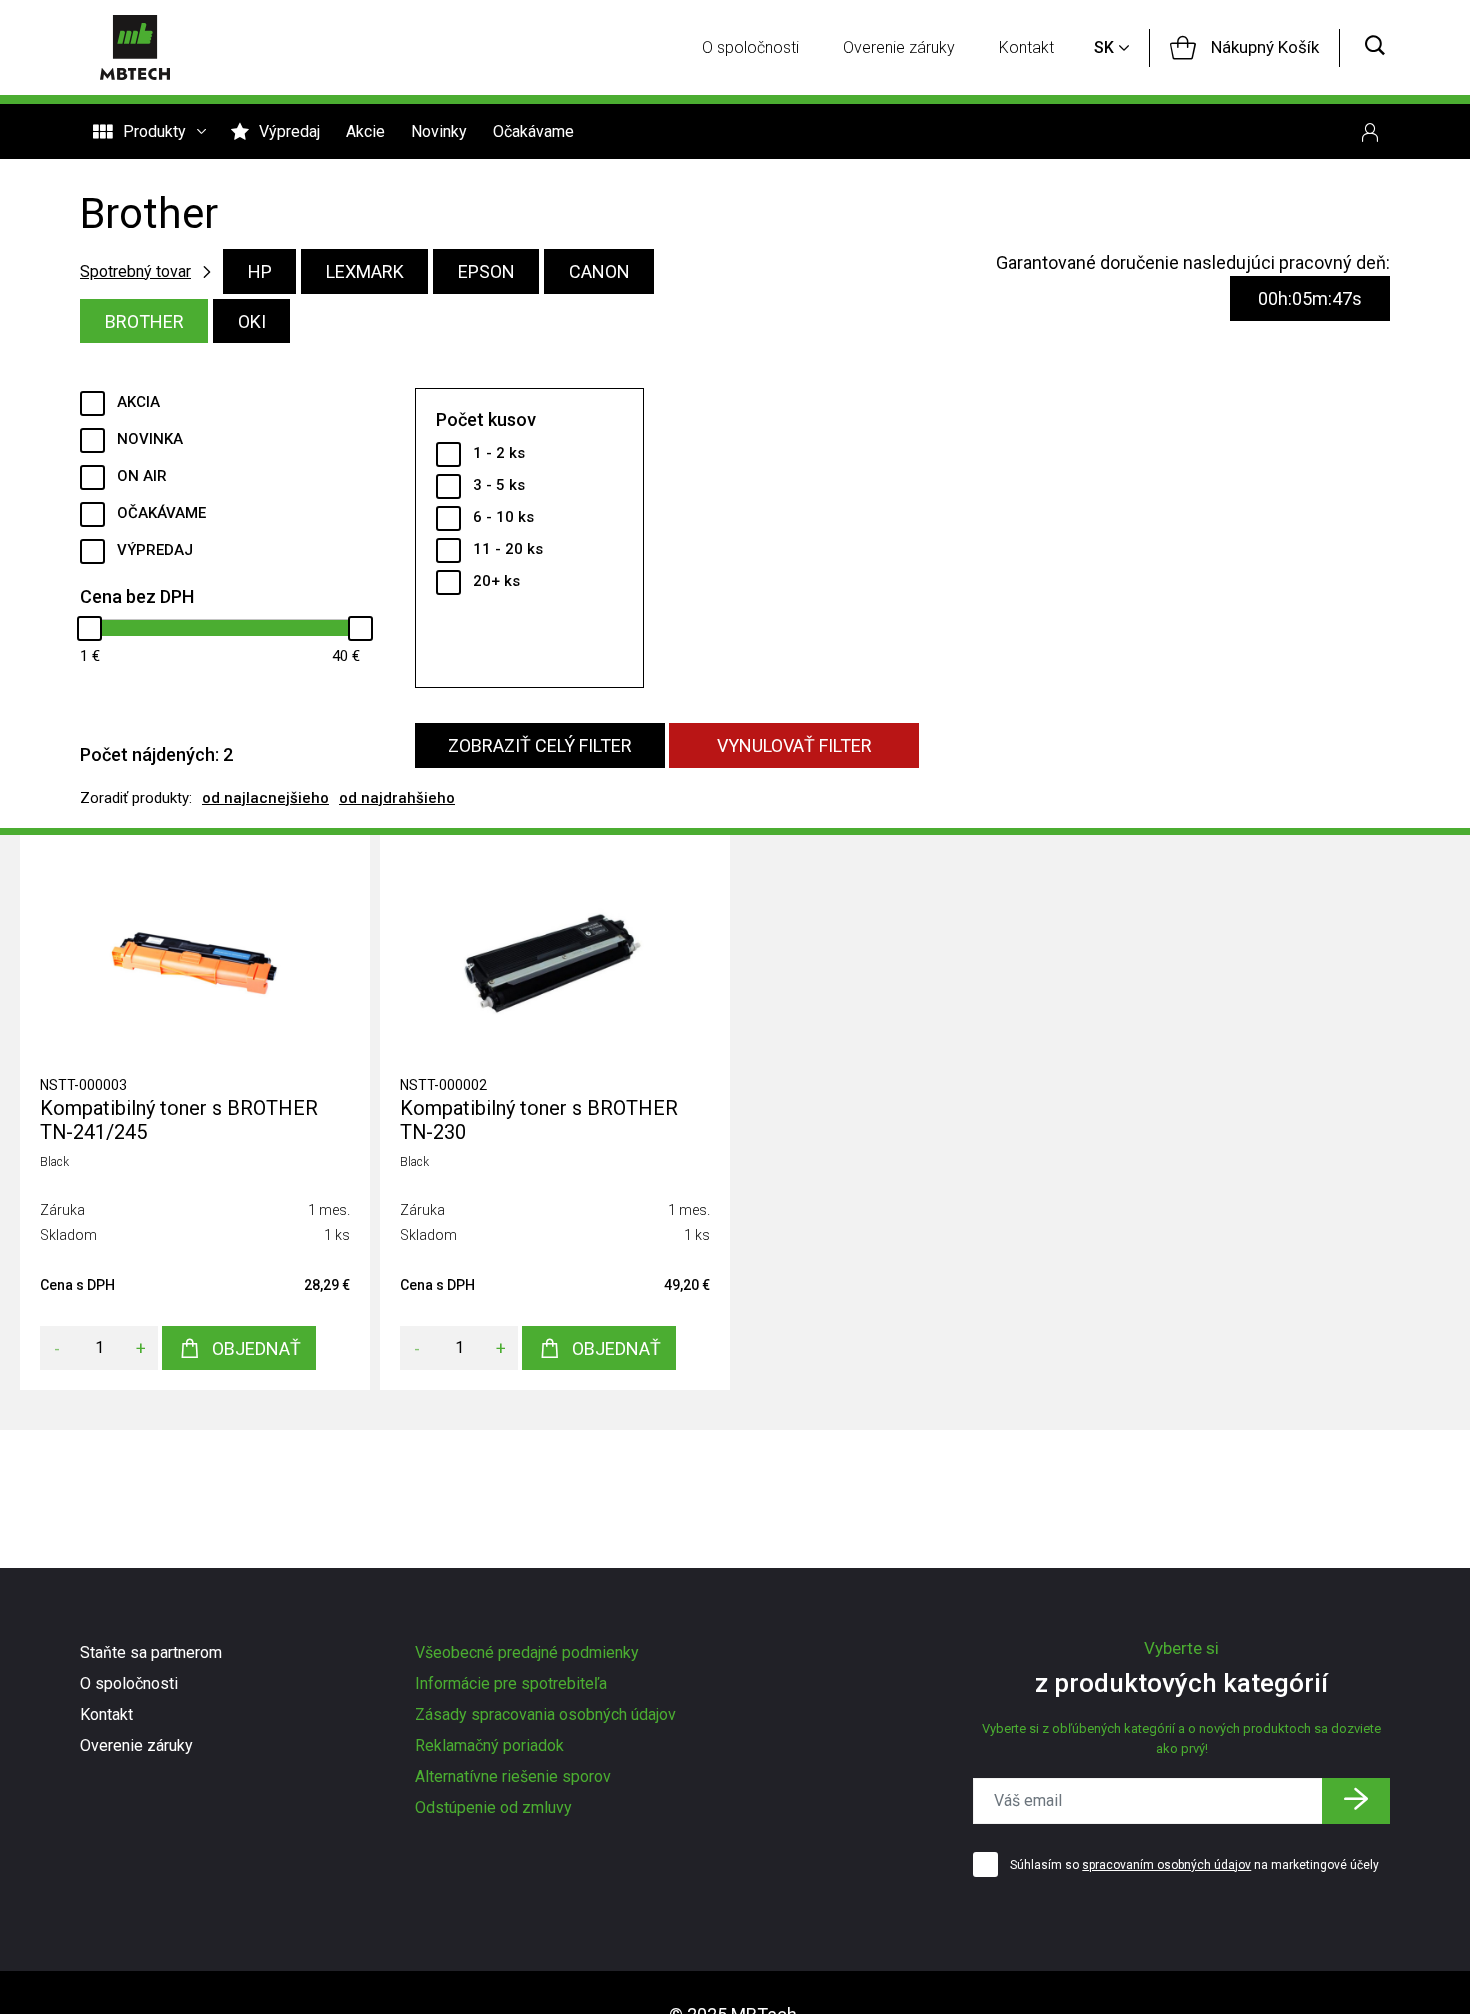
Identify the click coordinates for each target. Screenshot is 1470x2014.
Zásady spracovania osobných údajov (545, 1714)
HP (260, 271)
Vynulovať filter (794, 745)
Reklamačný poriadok (489, 1745)
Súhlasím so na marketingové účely (1194, 1865)
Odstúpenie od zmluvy (493, 1807)
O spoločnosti (750, 47)
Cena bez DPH (137, 596)
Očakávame (533, 131)
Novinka (150, 439)
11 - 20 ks (508, 549)
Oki (252, 321)
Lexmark (365, 271)
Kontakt (1026, 47)
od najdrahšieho (397, 798)
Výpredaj (289, 131)
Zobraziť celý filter (540, 745)
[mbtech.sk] (135, 47)
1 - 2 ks (499, 453)
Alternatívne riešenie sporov (513, 1776)
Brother (144, 321)
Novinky (439, 131)
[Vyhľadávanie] (1375, 47)
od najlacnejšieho (265, 798)
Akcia (138, 402)
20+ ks (496, 581)
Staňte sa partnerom (151, 1652)
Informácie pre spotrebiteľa (511, 1683)
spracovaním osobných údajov (1166, 1865)
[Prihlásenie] (1370, 131)
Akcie (365, 131)
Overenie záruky (899, 47)
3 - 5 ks (499, 485)
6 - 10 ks (503, 517)
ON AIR (142, 476)
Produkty (154, 131)
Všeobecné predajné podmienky (527, 1652)
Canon (599, 271)
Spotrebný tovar (135, 271)
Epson (486, 271)
